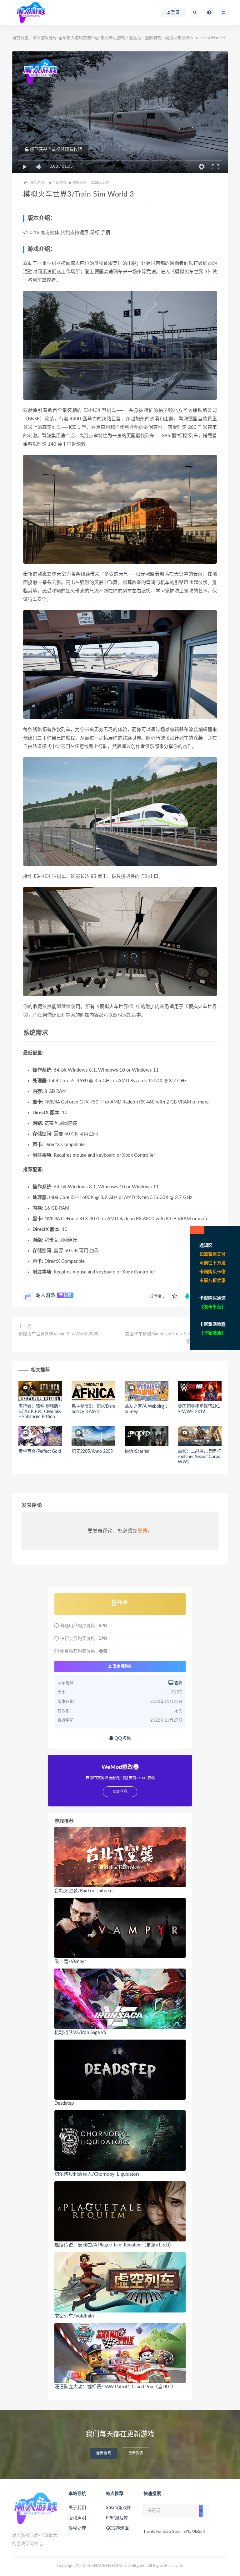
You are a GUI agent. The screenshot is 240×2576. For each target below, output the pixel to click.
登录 (142, 1531)
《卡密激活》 (212, 1333)
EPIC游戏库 (117, 2518)
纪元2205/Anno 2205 (92, 1452)
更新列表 (136, 2453)
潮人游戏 (46, 1295)
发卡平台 (212, 1307)
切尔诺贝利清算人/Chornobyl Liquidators (97, 2174)
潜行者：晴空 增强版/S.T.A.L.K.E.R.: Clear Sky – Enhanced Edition (40, 1412)
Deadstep (64, 2103)
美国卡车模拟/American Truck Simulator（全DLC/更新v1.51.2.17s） (173, 1338)
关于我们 (77, 2508)
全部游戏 (153, 38)
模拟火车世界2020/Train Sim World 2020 (58, 1334)
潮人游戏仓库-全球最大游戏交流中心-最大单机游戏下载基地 (87, 38)
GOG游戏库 (117, 2528)
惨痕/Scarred (137, 1452)
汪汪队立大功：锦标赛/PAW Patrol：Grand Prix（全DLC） (115, 2387)
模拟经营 (80, 183)
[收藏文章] (175, 1296)
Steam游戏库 (119, 2508)
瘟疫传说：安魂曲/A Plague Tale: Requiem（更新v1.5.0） (114, 2245)
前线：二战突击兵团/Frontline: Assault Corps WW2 (199, 1457)
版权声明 (77, 2518)
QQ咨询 (122, 1738)
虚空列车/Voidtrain (74, 2316)
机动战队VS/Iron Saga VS (80, 2033)
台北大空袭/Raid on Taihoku (83, 1891)
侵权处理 (77, 2528)
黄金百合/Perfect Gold (40, 1452)
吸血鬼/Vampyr (70, 1961)
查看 (178, 1683)
